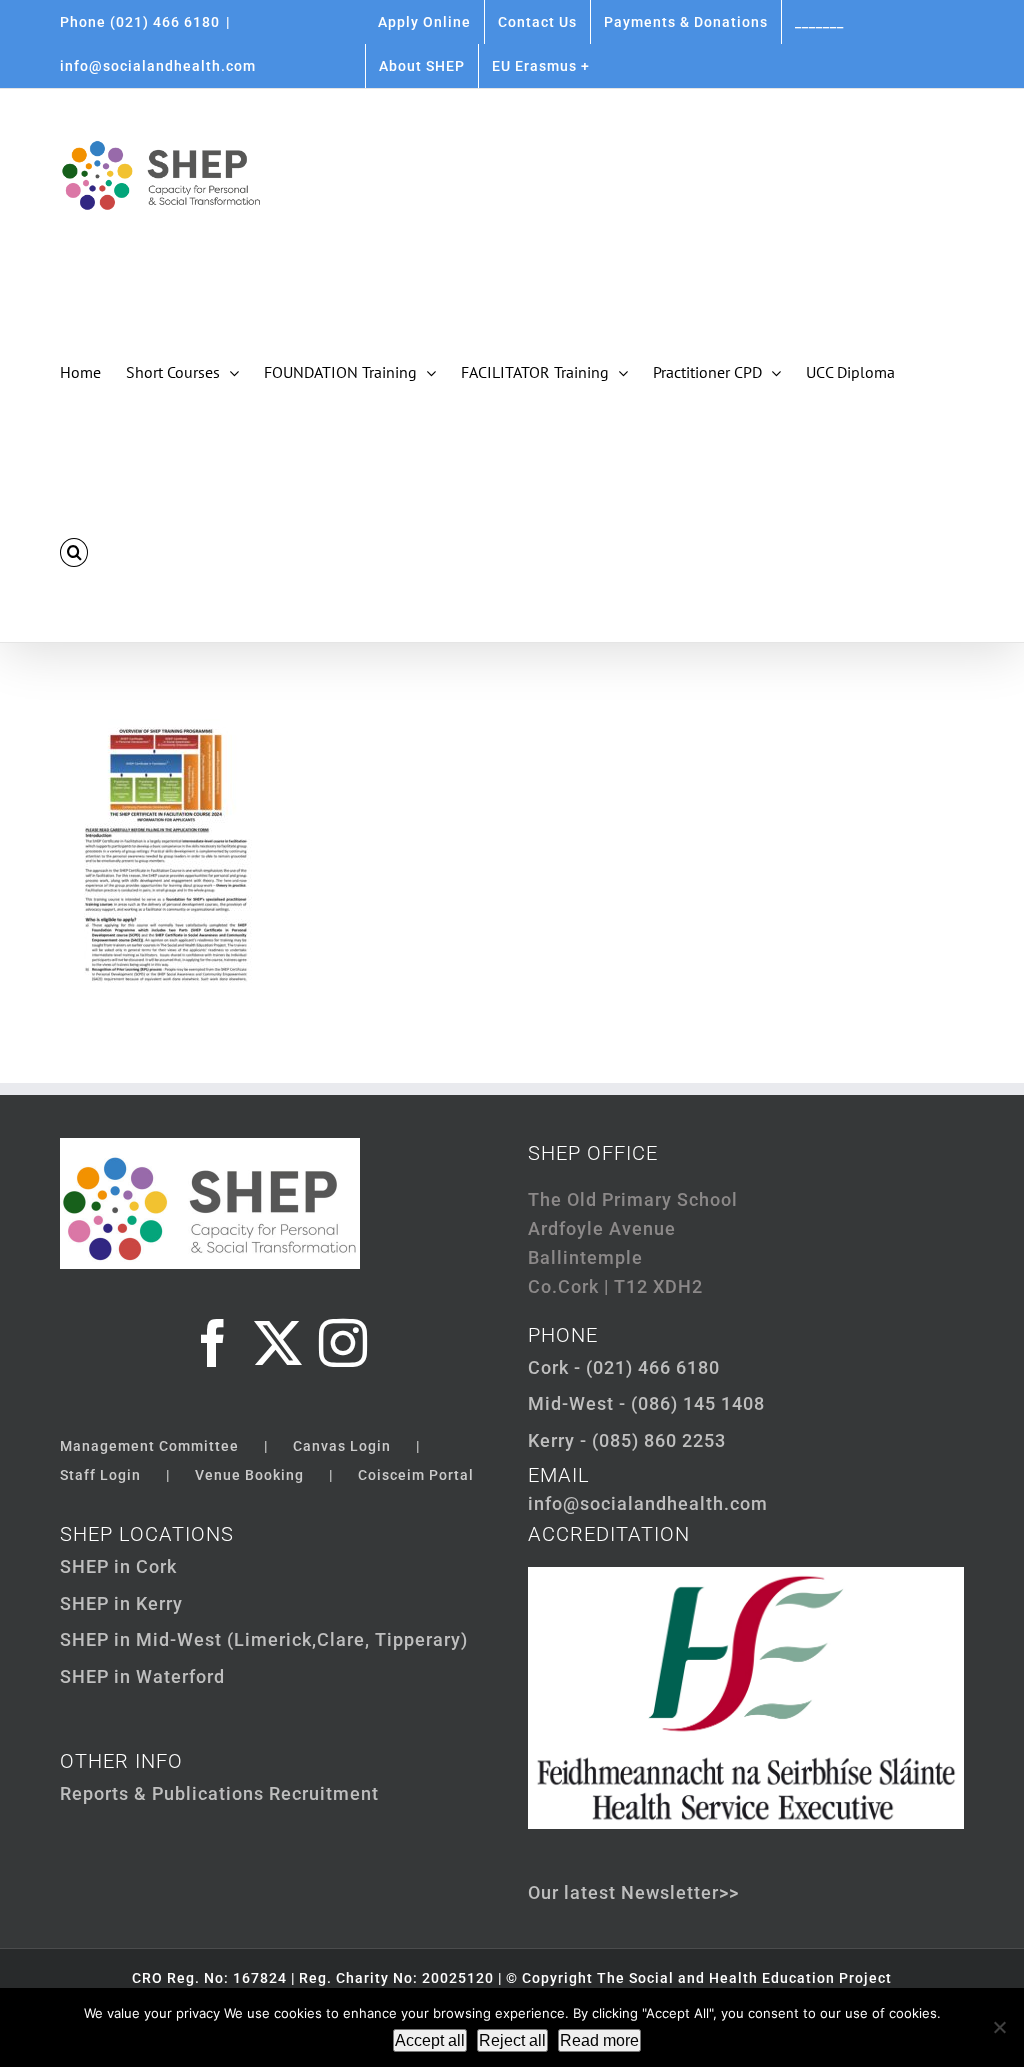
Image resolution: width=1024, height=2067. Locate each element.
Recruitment (324, 1793)
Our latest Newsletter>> (633, 1892)
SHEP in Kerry (121, 1603)
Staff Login (100, 1475)
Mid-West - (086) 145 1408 (646, 1403)
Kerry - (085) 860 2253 (627, 1440)
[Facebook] (213, 1343)
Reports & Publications (162, 1793)
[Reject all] (999, 2027)
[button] (74, 552)
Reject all (512, 2040)
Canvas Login (342, 1446)
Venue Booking (249, 1475)
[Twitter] (278, 1343)
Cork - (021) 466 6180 (624, 1367)
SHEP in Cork (118, 1566)
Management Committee (149, 1446)
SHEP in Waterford (142, 1676)
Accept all (430, 2040)
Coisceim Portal (416, 1475)
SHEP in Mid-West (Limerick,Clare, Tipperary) (264, 1639)
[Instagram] (343, 1343)
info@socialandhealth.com (158, 66)
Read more (599, 2040)
